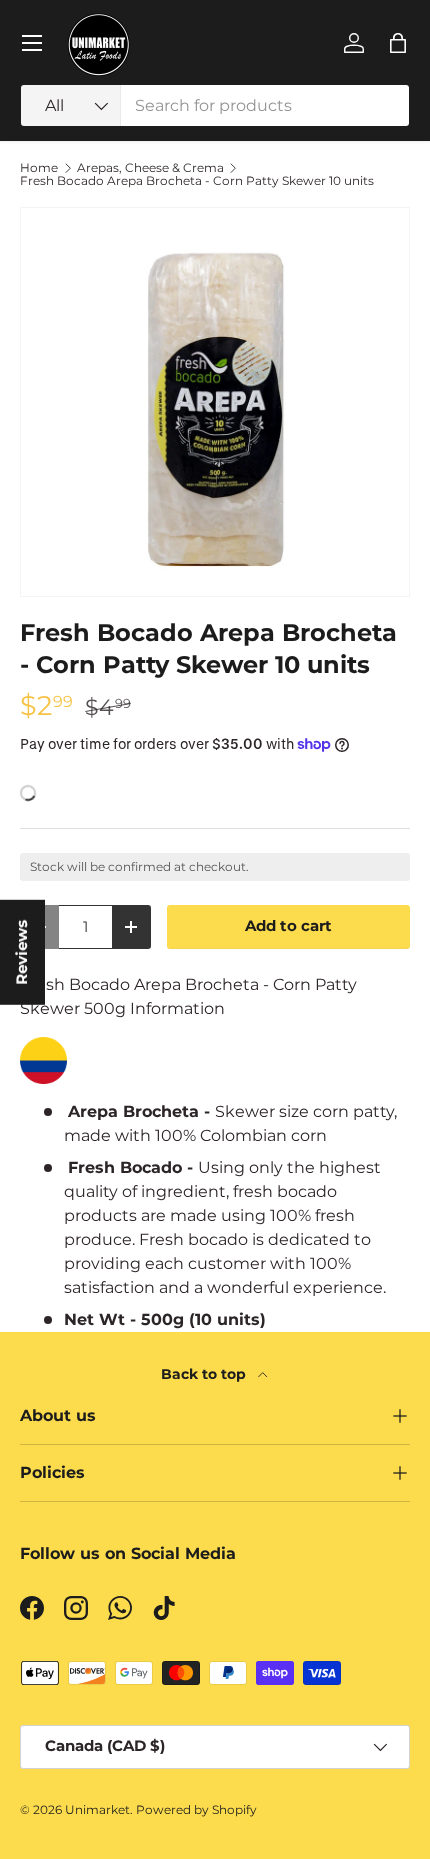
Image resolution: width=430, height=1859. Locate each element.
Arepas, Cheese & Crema (150, 168)
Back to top (205, 1374)
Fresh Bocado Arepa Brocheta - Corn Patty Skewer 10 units (197, 181)
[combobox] (215, 105)
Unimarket (97, 1809)
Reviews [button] (22, 951)
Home (39, 168)
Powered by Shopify (196, 1809)
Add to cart (288, 926)
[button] (398, 43)
